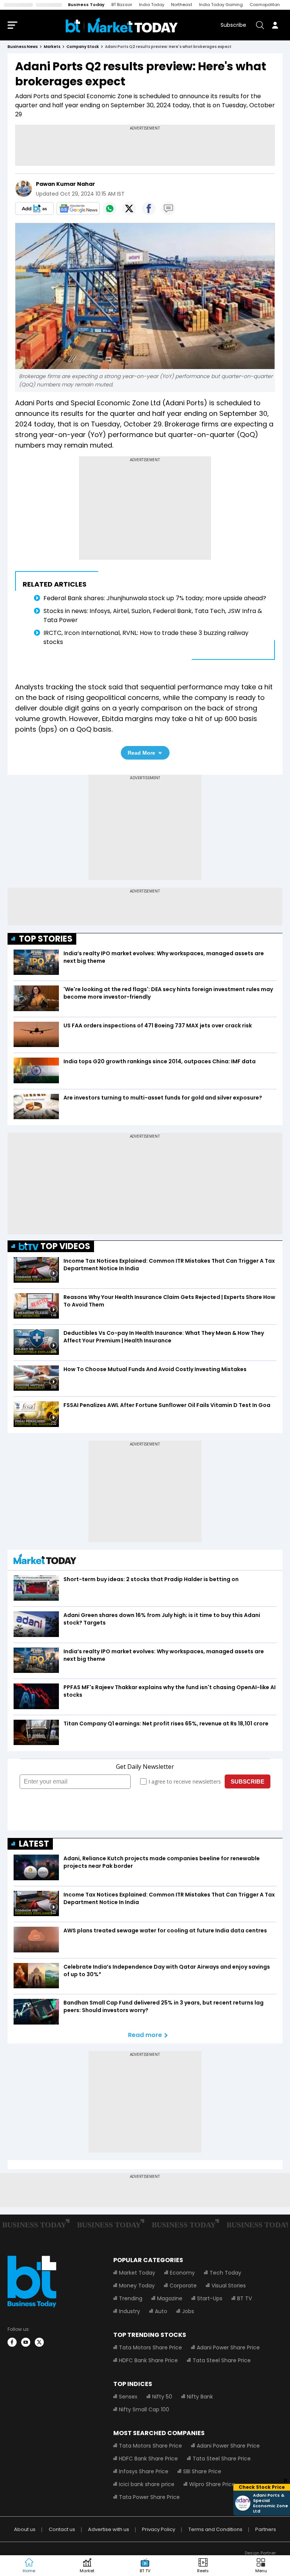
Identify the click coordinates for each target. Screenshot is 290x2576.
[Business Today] (122, 25)
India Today (152, 5)
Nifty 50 (162, 2397)
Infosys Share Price (144, 2471)
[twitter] (39, 2342)
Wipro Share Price (212, 2484)
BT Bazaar (122, 5)
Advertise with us (109, 2529)
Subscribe (233, 25)
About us (25, 2529)
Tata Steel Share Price (222, 2360)
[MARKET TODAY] (45, 1561)
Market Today (137, 2273)
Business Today (86, 5)
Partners (266, 2529)
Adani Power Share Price (228, 2347)
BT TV (244, 2298)
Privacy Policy (159, 2529)
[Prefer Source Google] (34, 208)
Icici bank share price (147, 2484)
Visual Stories (229, 2286)
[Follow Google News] (78, 208)
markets (52, 47)
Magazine (170, 2298)
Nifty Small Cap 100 (144, 2409)
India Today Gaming (221, 5)
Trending (131, 2298)
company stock (83, 47)
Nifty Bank (200, 2397)
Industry (130, 2311)
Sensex (128, 2397)
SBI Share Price (202, 2471)
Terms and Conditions (215, 2529)
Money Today (137, 2286)
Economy (182, 2273)
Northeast (182, 5)
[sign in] (275, 25)
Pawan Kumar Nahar (66, 184)
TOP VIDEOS (65, 1246)
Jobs (188, 2311)
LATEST (34, 1844)
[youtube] (26, 2342)
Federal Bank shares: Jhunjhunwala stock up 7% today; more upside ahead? (155, 598)
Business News (23, 47)
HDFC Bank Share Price (148, 2360)
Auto (161, 2311)
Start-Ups (210, 2298)
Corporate (183, 2286)
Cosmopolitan (265, 5)
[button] (261, 2566)
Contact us (62, 2529)
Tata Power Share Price (149, 2497)
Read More (141, 753)
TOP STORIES (46, 939)
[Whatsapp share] (110, 208)
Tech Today (225, 2273)
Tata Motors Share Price (150, 2347)
